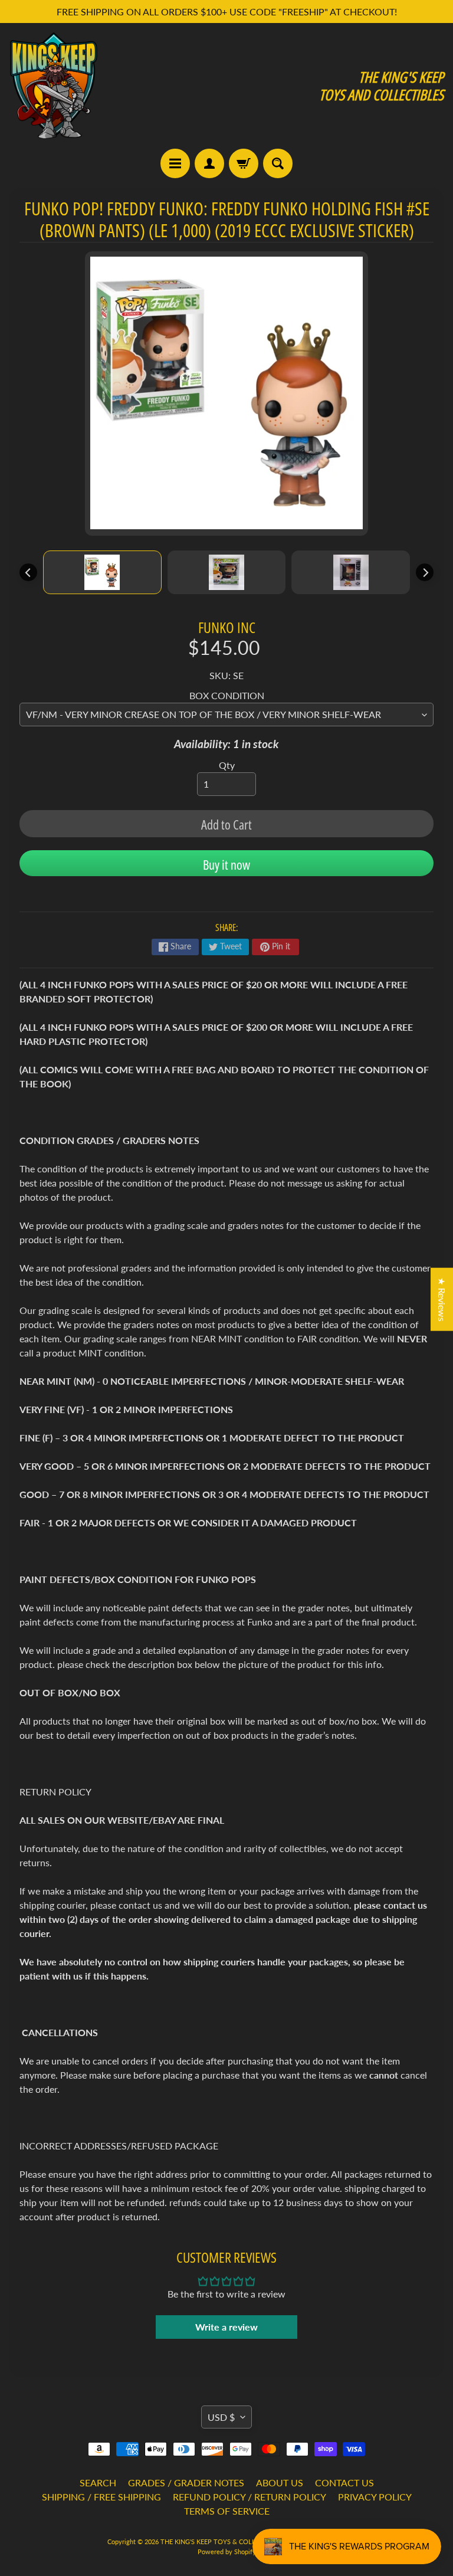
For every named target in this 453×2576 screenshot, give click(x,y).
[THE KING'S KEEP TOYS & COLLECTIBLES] (54, 86)
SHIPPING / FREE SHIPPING (101, 2497)
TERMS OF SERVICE (227, 2511)
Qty (227, 765)
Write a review (226, 2327)
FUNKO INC (227, 627)
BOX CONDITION (227, 695)
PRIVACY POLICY (375, 2497)
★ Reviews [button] (442, 1300)
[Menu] (175, 163)
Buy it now (226, 864)
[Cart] (244, 163)
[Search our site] (278, 163)
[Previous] (28, 572)
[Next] (425, 572)
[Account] (209, 163)
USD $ (221, 2417)
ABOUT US (280, 2482)
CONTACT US (344, 2482)
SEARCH (98, 2482)
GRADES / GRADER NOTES (186, 2482)
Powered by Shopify (227, 2552)
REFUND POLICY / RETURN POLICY (250, 2497)
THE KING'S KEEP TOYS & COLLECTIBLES (222, 2541)
